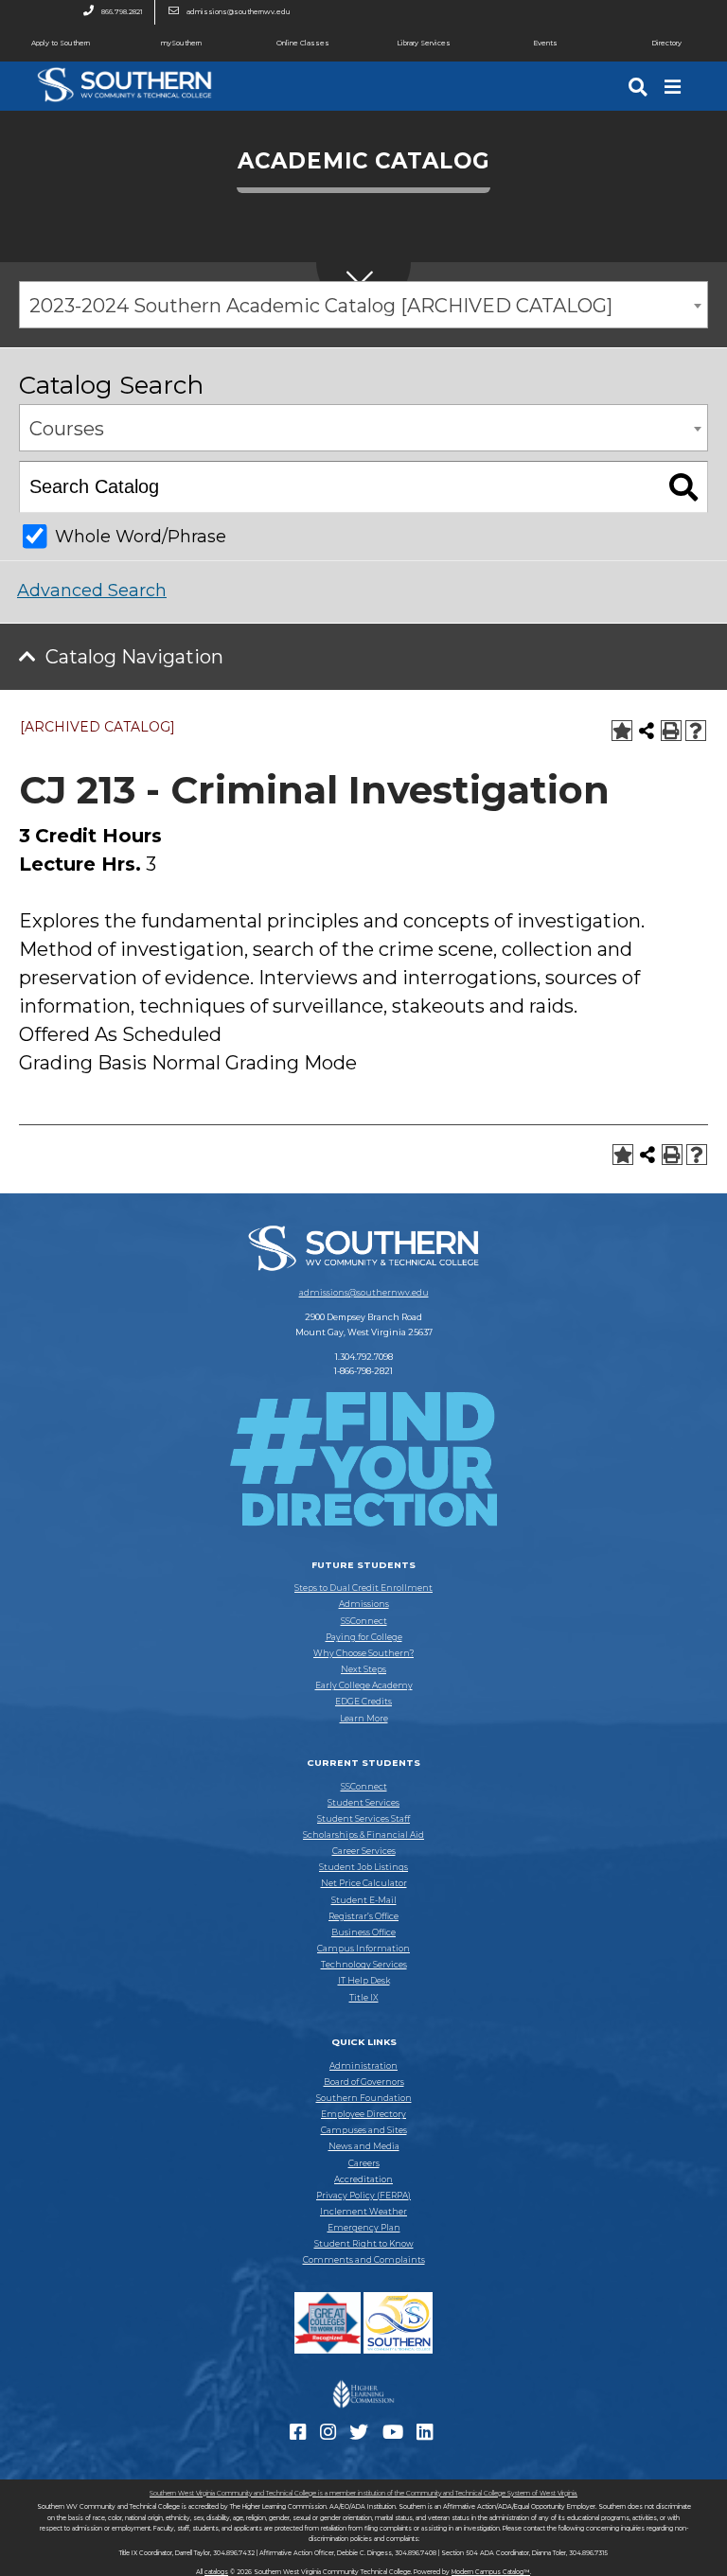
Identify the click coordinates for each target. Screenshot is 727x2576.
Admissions (364, 1604)
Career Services (364, 1851)
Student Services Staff (363, 1819)
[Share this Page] (647, 731)
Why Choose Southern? (363, 1653)
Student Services (363, 1803)
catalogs (216, 2572)
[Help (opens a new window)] (696, 731)
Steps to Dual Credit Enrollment (363, 1588)
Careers (364, 2163)
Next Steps (363, 1669)
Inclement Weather (363, 2212)
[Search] (640, 86)
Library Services (424, 43)
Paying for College (364, 1637)
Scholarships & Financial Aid (363, 1835)
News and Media (364, 2146)
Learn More (364, 1719)
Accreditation (363, 2179)
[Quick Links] (674, 86)
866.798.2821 (122, 12)
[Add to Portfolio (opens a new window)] (622, 731)
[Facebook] (300, 2436)
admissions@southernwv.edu (239, 12)
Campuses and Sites (364, 2130)
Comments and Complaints (364, 2260)
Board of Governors (364, 2082)
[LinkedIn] (427, 2436)
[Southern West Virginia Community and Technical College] (124, 105)
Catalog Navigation (134, 657)
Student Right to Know (364, 2244)
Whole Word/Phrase (141, 537)
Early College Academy (364, 1685)
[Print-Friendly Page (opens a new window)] (671, 731)
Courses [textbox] (67, 429)
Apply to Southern (61, 43)
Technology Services (364, 1965)
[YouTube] (395, 2436)
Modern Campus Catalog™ (491, 2572)
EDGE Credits (363, 1702)
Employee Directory (363, 2114)
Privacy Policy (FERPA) (363, 2196)
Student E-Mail (364, 1900)
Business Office (363, 1932)
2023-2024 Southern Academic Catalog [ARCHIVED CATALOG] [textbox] (321, 306)
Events (545, 43)
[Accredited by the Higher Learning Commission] (363, 2408)
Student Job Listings (363, 1867)
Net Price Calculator (364, 1883)
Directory (666, 43)
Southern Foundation (364, 2098)
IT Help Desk (364, 1981)
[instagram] (330, 2436)
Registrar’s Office (363, 1916)
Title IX (364, 1998)
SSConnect (364, 1621)
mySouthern (181, 43)
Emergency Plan (364, 2228)
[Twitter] (361, 2436)
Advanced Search (92, 591)
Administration (363, 2066)
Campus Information (363, 1949)
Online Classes (303, 43)
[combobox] (363, 305)
